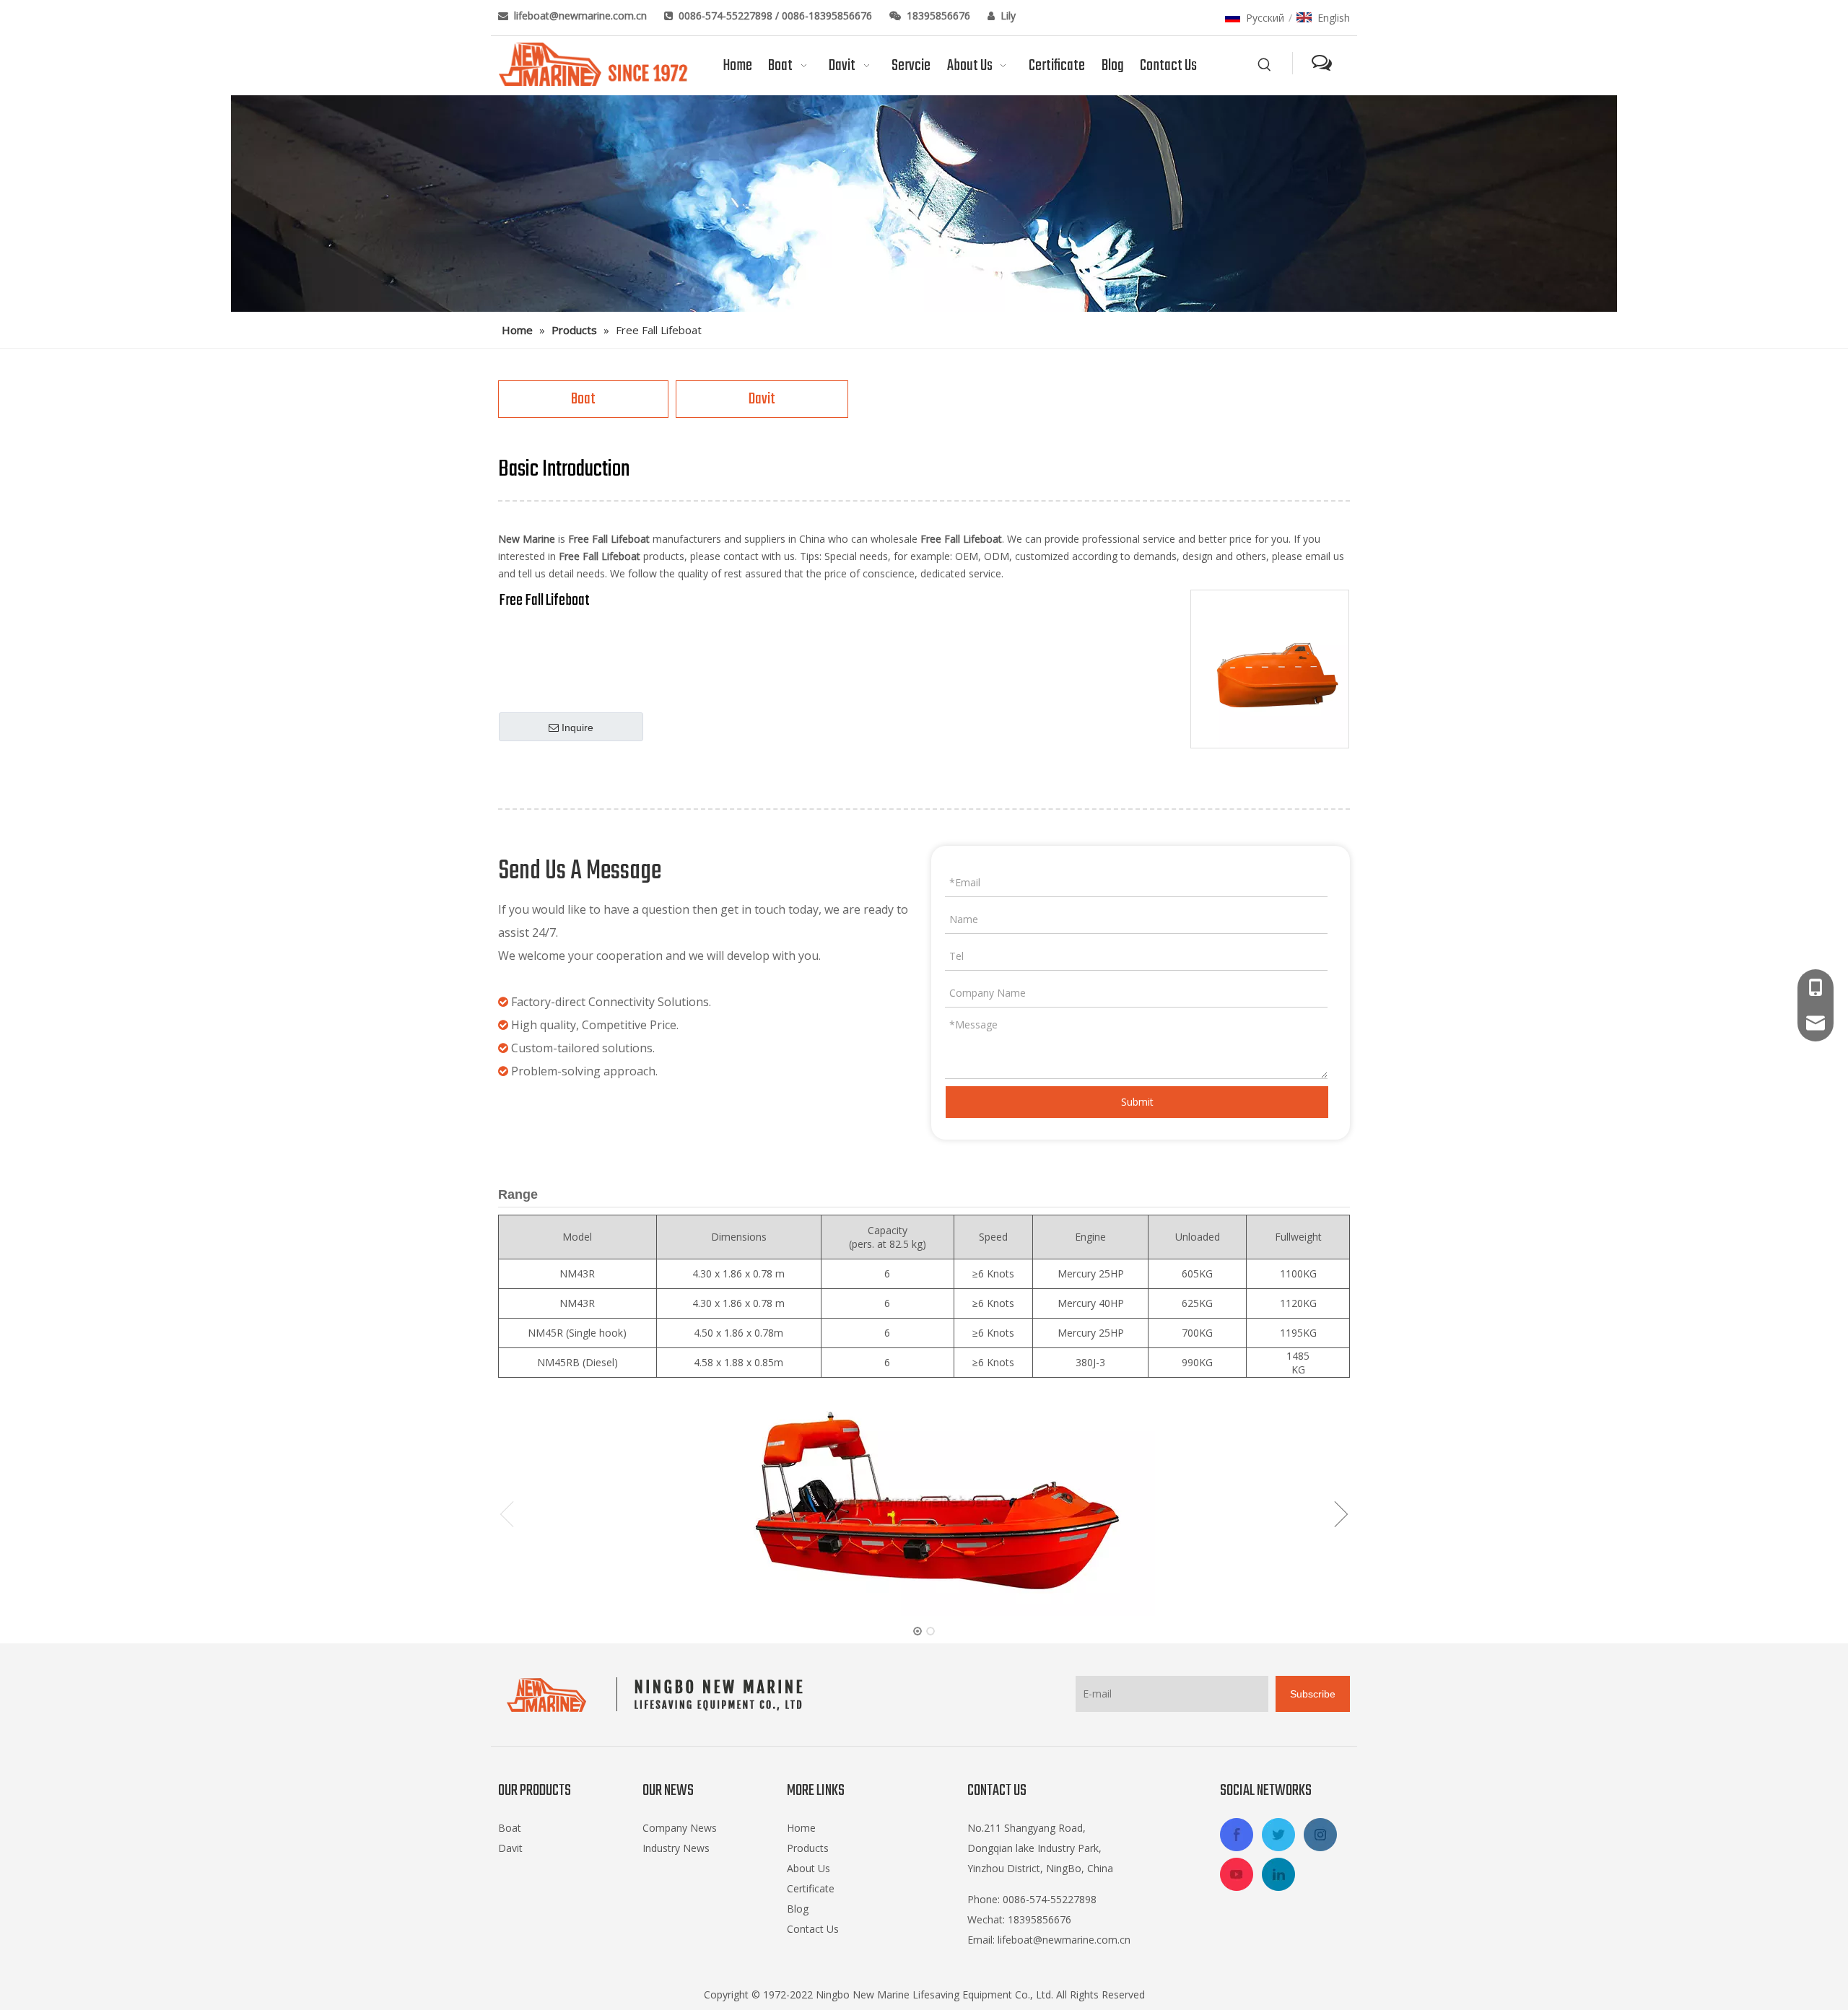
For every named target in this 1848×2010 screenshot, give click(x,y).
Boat (583, 399)
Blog (798, 1909)
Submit (1137, 1102)
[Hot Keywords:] (1265, 65)
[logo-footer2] (658, 1695)
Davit (762, 399)
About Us (808, 1868)
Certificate (811, 1888)
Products (808, 1848)
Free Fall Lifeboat (544, 600)
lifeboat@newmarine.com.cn (582, 16)
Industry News (676, 1848)
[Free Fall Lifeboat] (1270, 669)
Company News (680, 1828)
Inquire (577, 727)
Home (801, 1828)
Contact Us (813, 1929)
